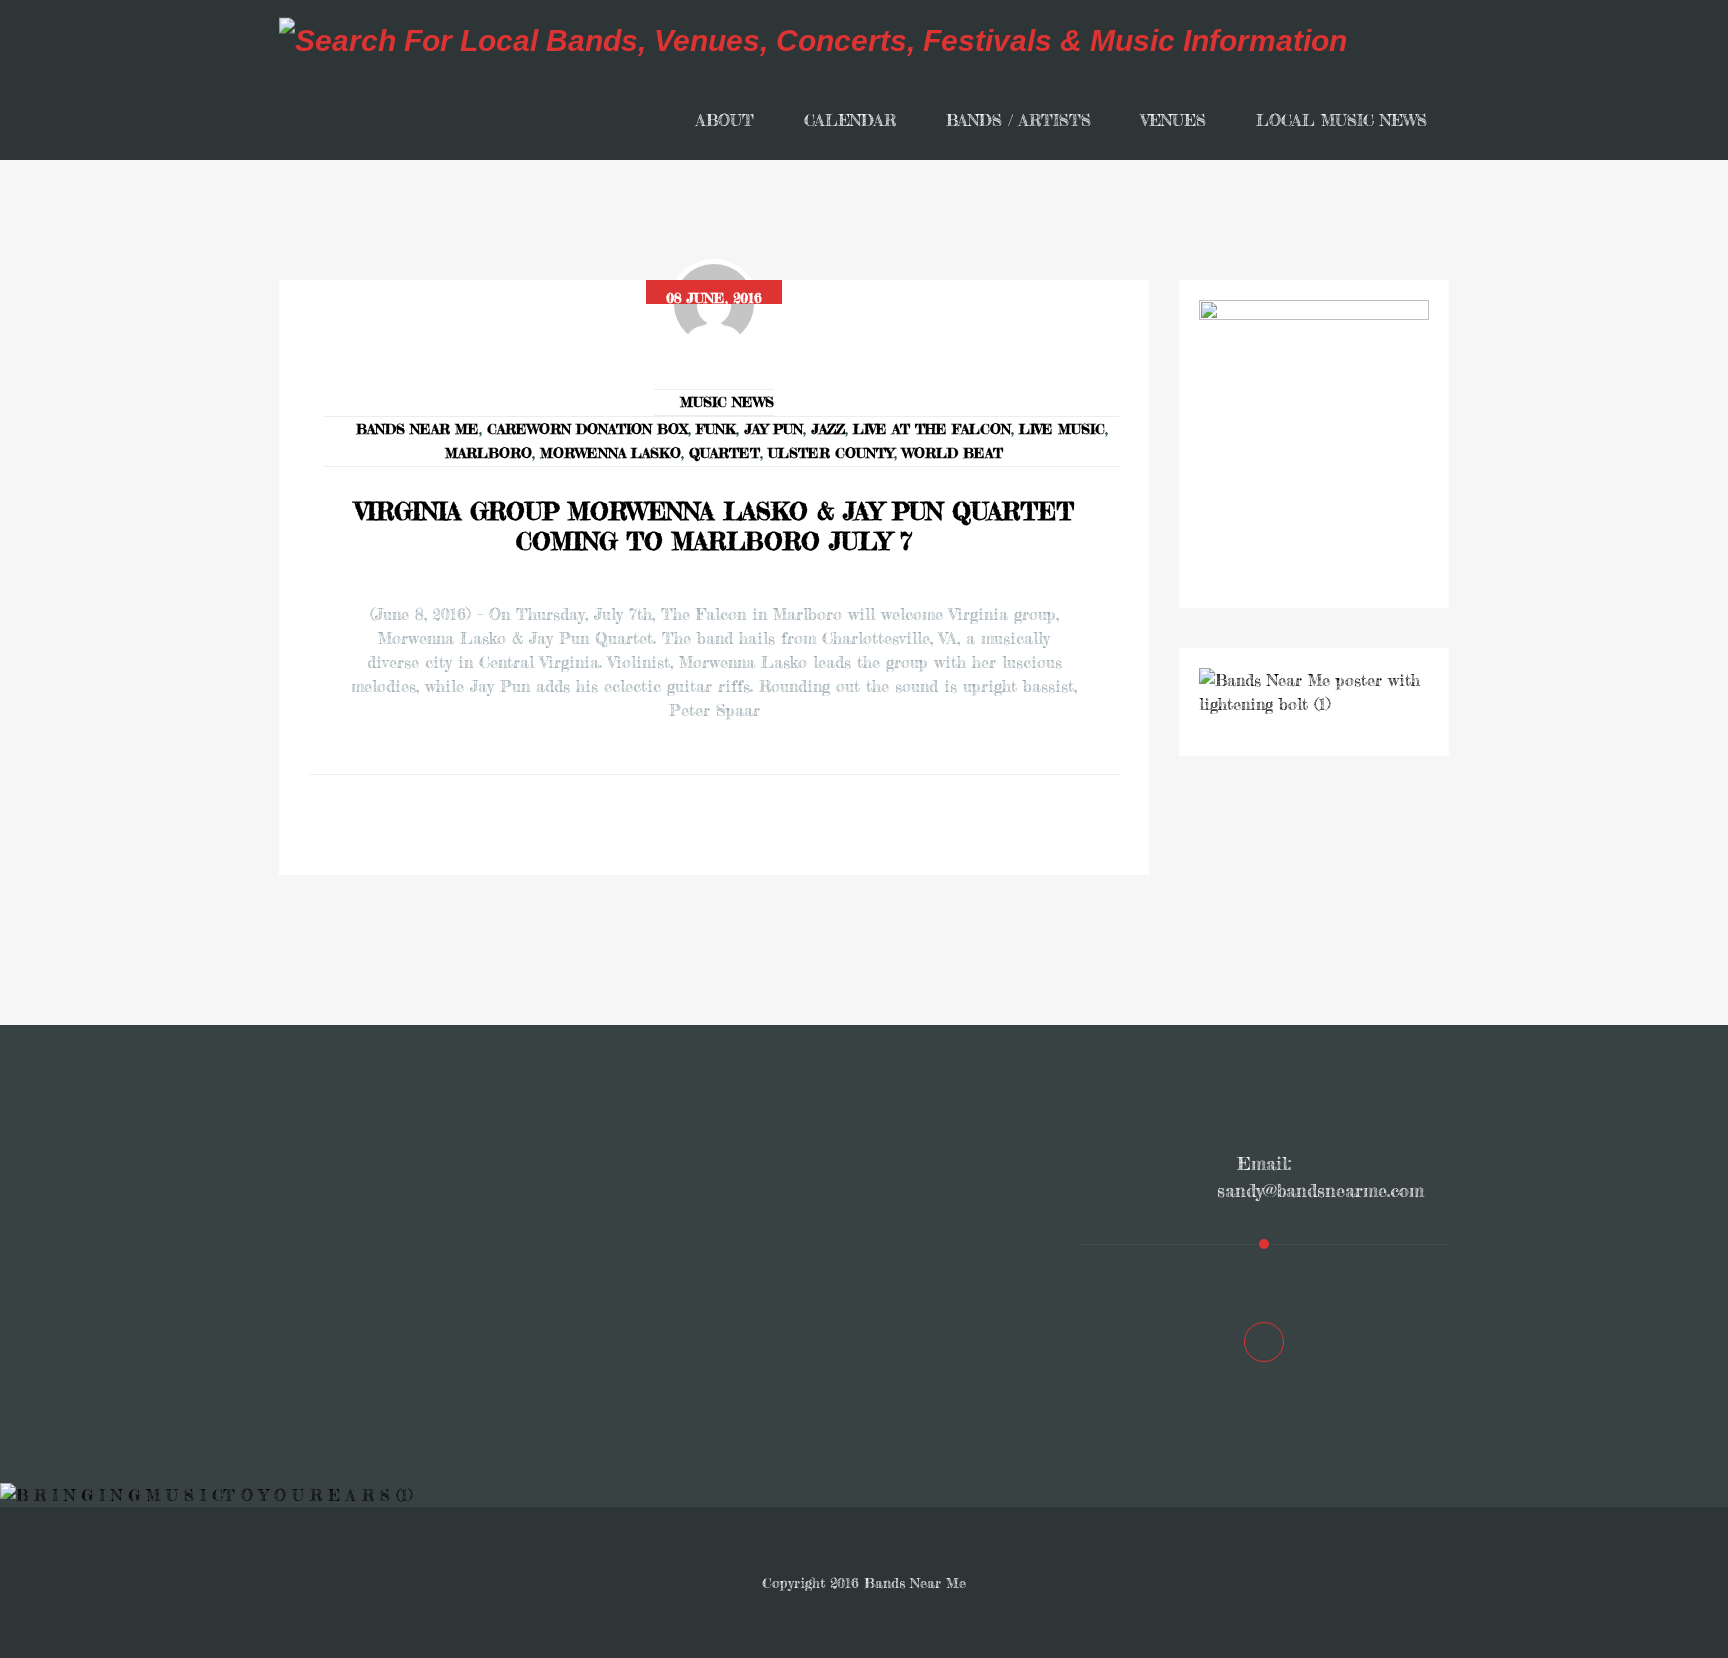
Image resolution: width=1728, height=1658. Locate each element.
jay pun (773, 428)
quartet (724, 452)
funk (716, 428)
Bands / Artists (1018, 120)
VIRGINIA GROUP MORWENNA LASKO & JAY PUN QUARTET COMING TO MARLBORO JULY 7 (714, 526)
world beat (952, 452)
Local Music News (1341, 120)
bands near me (417, 428)
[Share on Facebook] (686, 825)
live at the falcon (932, 428)
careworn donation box (587, 428)
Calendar (850, 120)
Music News (727, 401)
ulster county (831, 452)
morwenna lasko (610, 452)
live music (1062, 428)
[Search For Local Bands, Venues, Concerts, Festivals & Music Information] (813, 40)
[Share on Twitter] (742, 825)
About (725, 120)
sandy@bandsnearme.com (1320, 1190)
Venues (1173, 120)
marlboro (488, 452)
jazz (828, 428)
